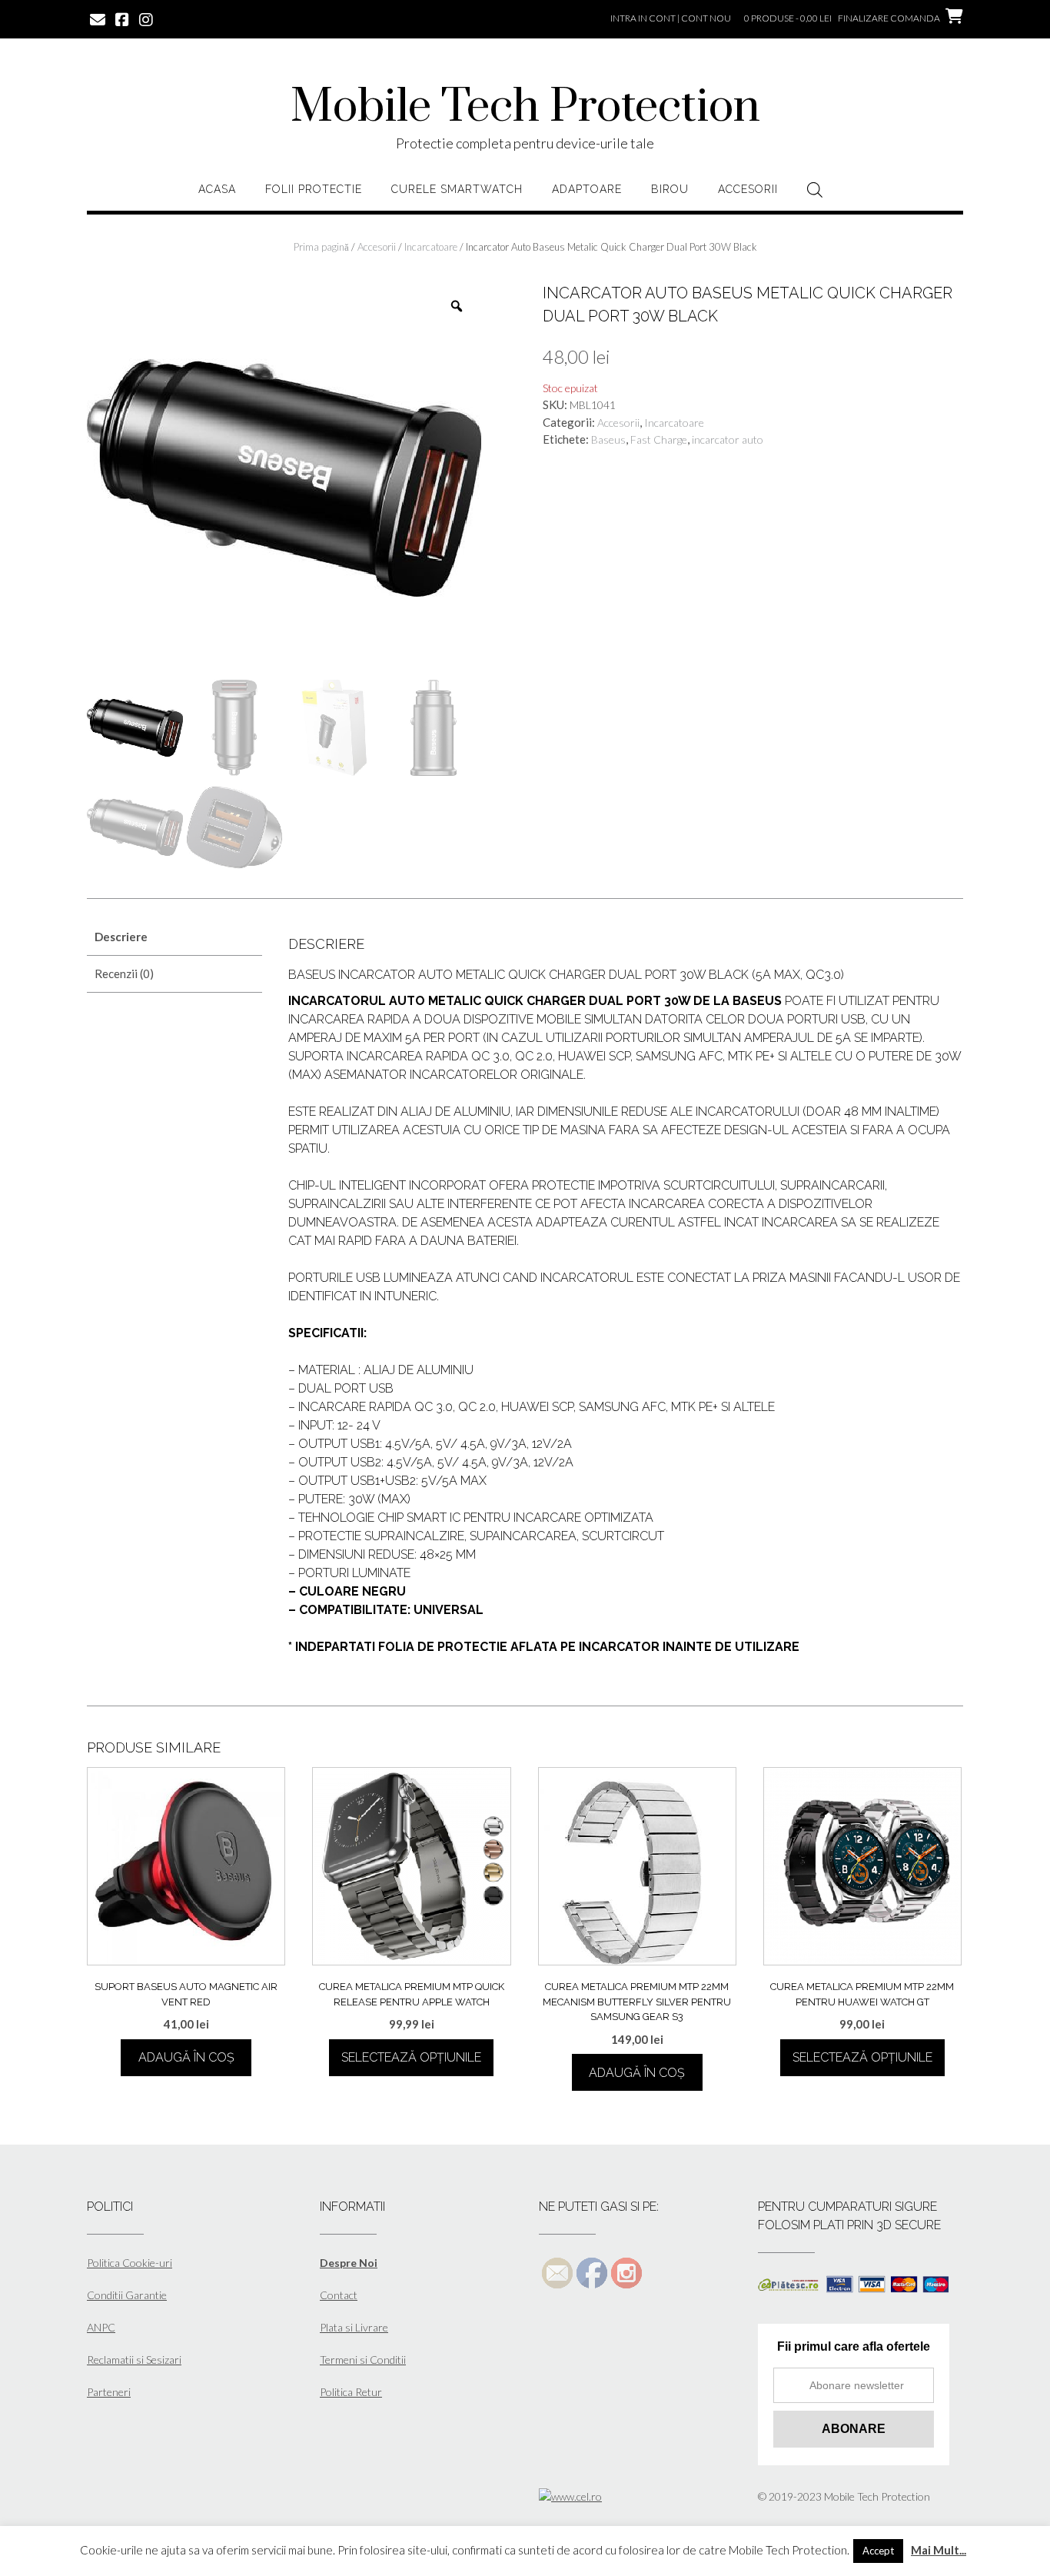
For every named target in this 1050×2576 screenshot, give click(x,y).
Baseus (608, 439)
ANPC (101, 2327)
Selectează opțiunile (411, 2057)
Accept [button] (878, 2551)
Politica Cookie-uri (130, 2263)
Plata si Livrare (354, 2327)
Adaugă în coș (186, 2057)
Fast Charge (659, 439)
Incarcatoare (431, 247)
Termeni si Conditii (363, 2360)
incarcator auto (728, 439)
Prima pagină (321, 247)
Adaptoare (587, 189)
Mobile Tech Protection (525, 108)
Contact (339, 2295)
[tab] (174, 937)
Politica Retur (351, 2392)
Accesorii (748, 189)
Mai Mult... (939, 2550)
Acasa (217, 189)
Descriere (121, 937)
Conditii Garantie (127, 2295)
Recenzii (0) (124, 973)
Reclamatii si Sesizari (134, 2360)
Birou (670, 189)
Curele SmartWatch (457, 189)
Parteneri (109, 2392)
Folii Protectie (314, 189)
